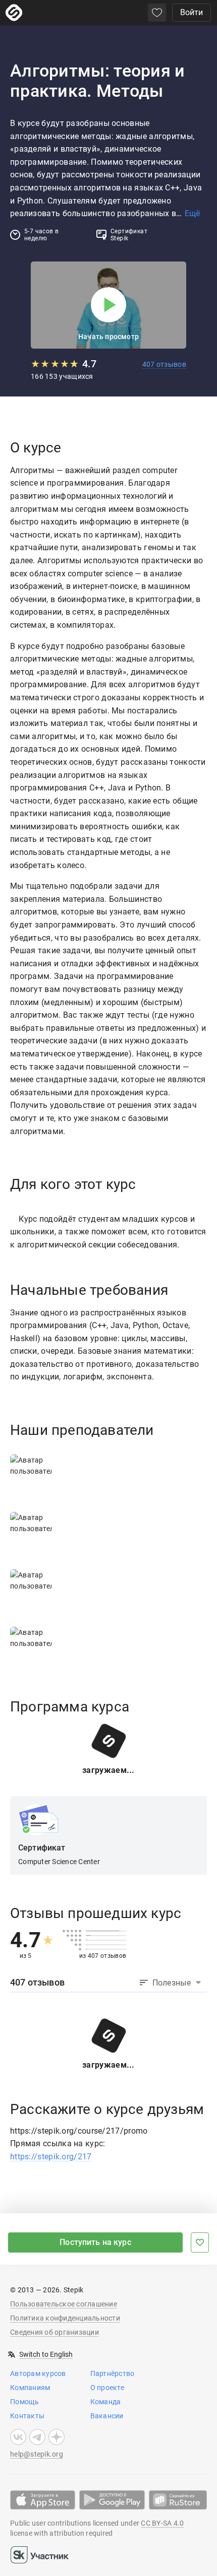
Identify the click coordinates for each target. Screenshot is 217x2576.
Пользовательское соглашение (64, 2304)
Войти (192, 12)
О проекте (107, 2388)
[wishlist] (157, 13)
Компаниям (30, 2388)
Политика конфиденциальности (65, 2318)
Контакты (27, 2416)
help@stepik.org (37, 2454)
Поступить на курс (95, 2242)
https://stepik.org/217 (51, 2157)
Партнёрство (113, 2373)
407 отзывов (164, 364)
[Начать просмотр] (108, 305)
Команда (106, 2402)
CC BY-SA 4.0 (162, 2523)
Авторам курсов (38, 2373)
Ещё (192, 213)
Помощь (25, 2402)
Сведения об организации (55, 2332)
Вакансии (107, 2416)
